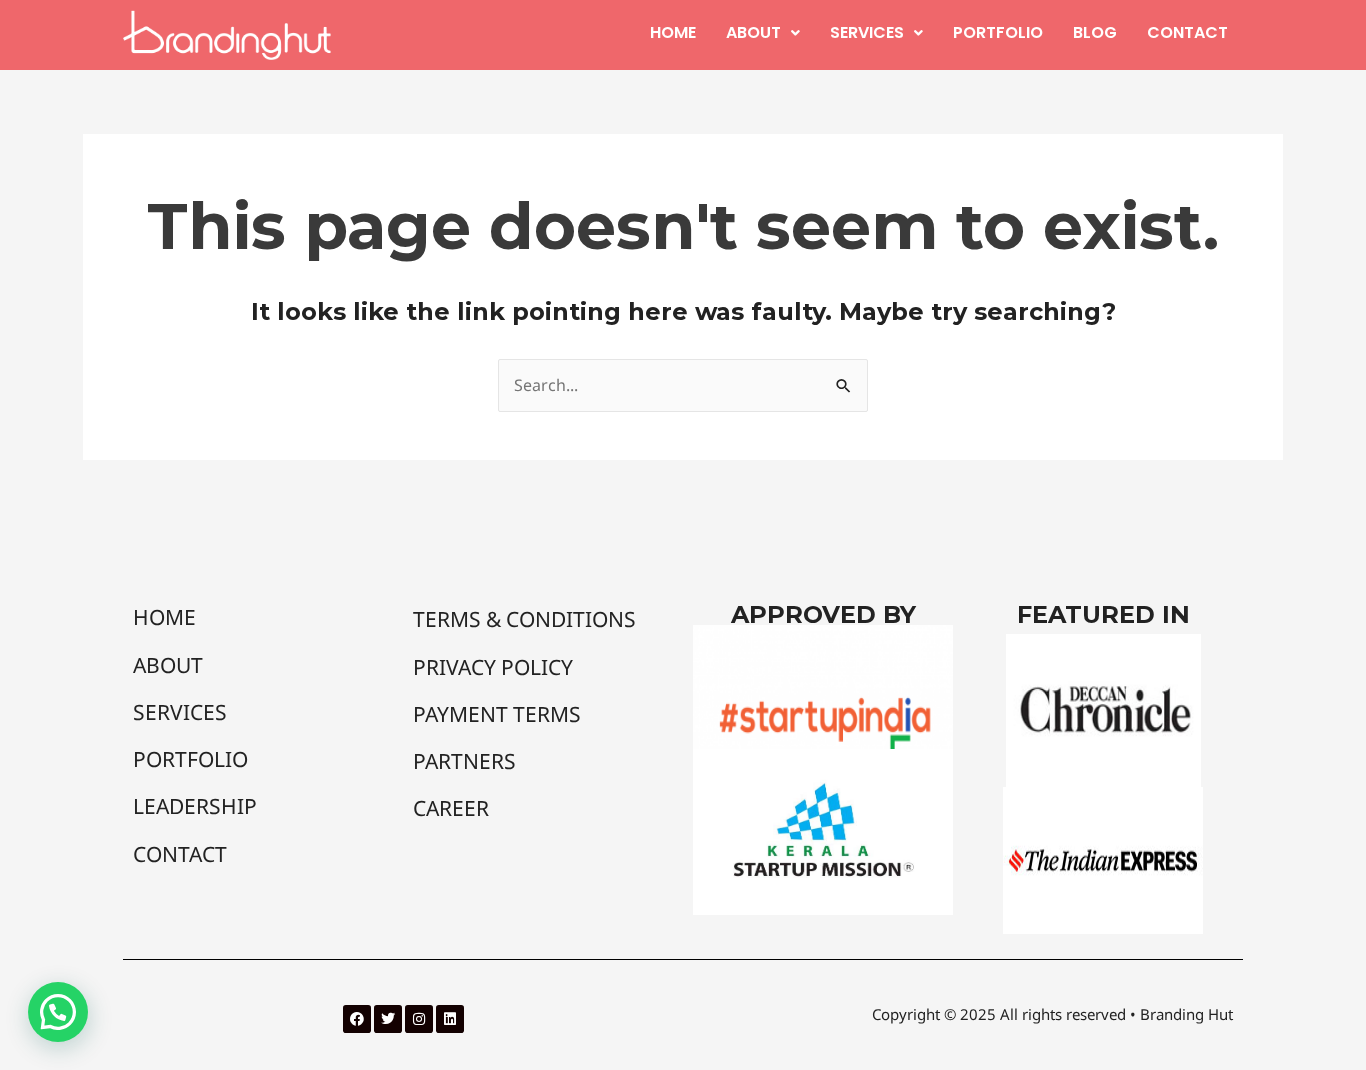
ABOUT (753, 32)
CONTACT (1187, 32)
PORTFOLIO (998, 32)
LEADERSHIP (195, 806)
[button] (763, 33)
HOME (673, 32)
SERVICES (867, 32)
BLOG (1095, 32)
